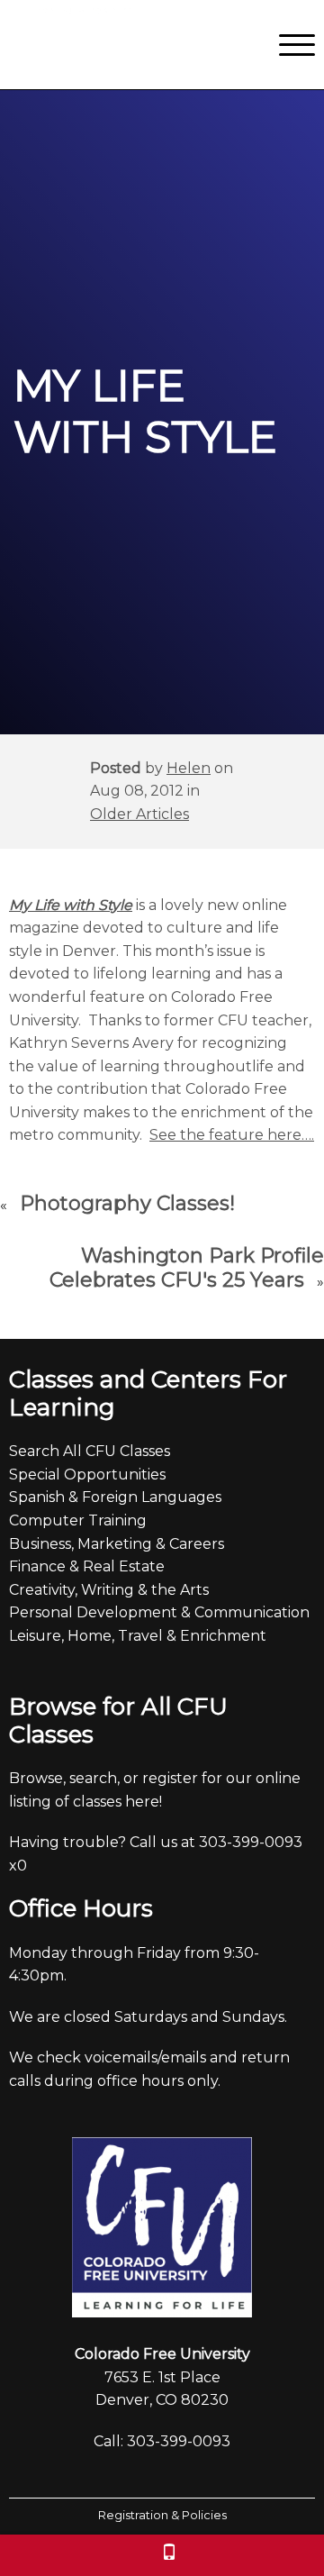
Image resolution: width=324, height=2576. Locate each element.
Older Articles (139, 814)
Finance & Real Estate (87, 1566)
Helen (189, 768)
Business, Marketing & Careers (117, 1544)
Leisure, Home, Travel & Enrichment (138, 1636)
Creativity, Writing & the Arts (109, 1590)
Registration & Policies (162, 2515)
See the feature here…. (232, 1135)
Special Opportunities (87, 1475)
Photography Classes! (127, 1203)
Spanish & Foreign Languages (115, 1497)
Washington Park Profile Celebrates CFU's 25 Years (187, 1268)
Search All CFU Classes (90, 1451)
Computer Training (78, 1520)
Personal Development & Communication (159, 1612)
